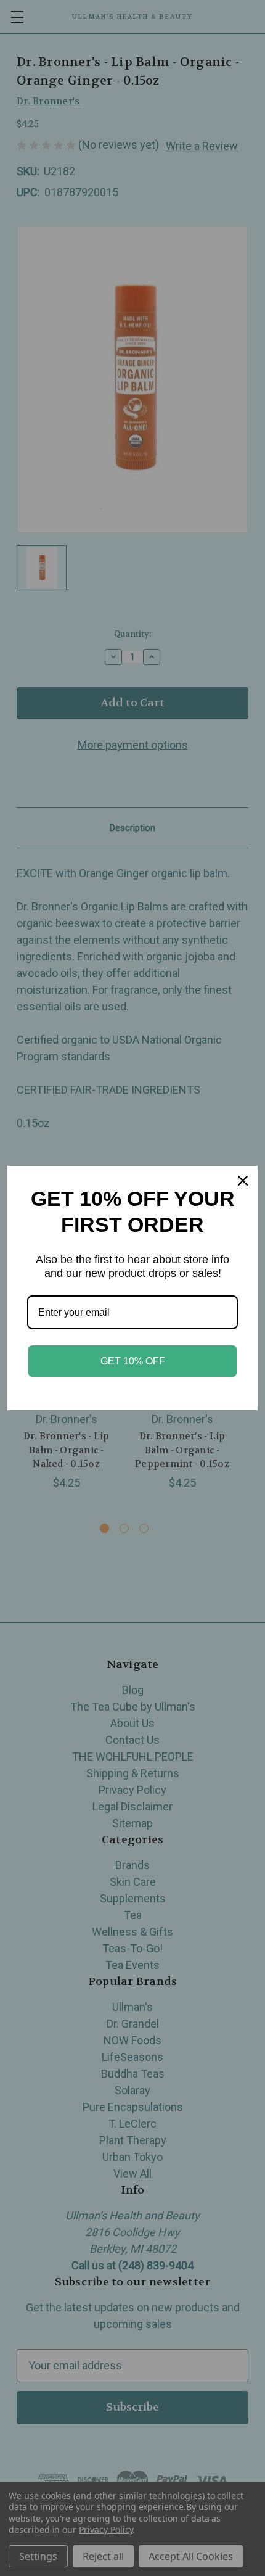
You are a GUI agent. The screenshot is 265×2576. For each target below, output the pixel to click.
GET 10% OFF (133, 1361)
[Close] (243, 1181)
